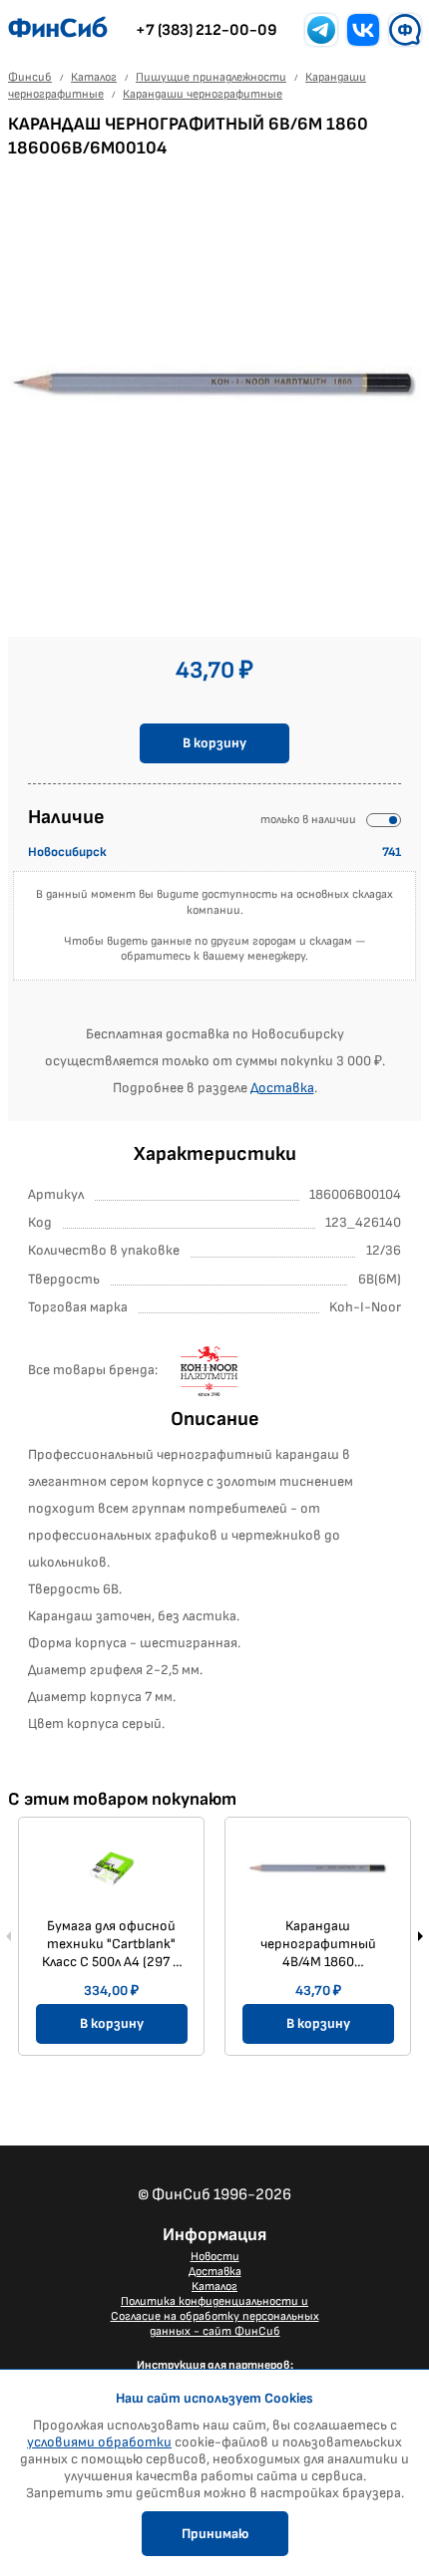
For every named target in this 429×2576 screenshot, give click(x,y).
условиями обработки (99, 2442)
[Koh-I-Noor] (230, 1371)
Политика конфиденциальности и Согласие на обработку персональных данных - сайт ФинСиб (215, 2316)
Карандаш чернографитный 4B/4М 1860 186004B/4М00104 (318, 1944)
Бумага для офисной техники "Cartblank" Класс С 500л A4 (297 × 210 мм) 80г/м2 (111, 1944)
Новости (215, 2257)
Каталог (214, 2287)
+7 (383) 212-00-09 (207, 30)
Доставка (282, 1088)
